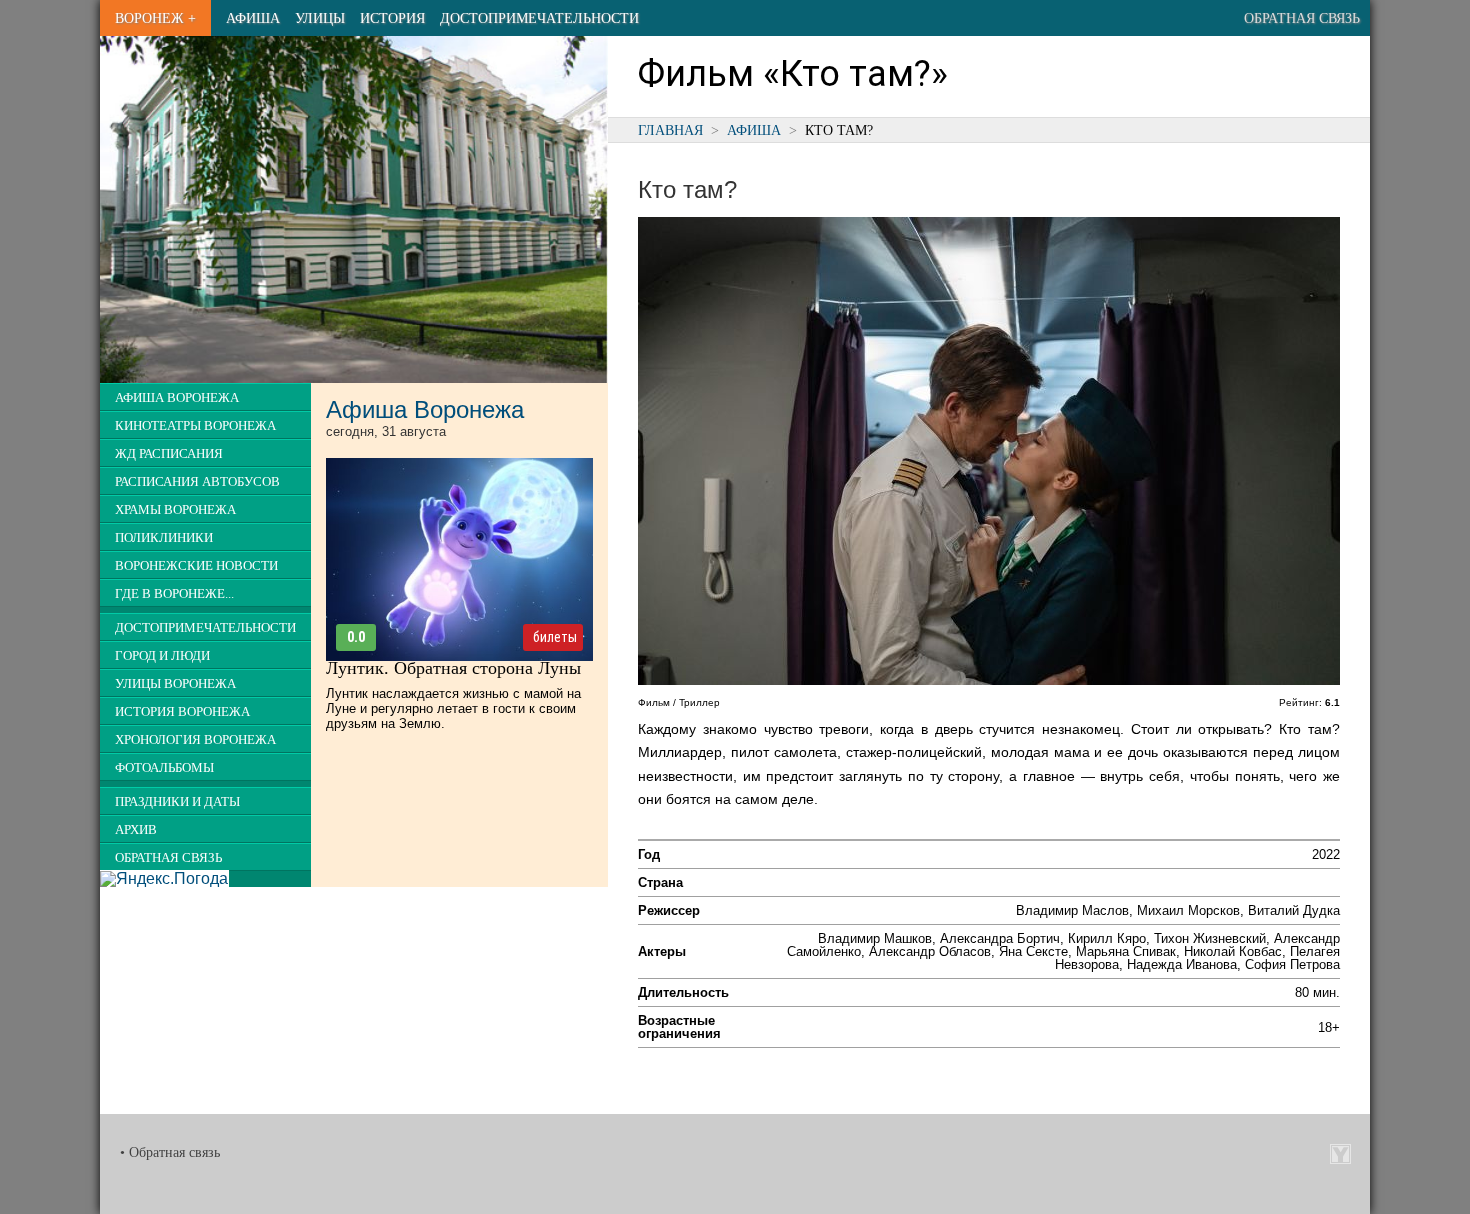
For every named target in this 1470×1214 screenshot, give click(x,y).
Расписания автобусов (197, 482)
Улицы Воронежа (175, 684)
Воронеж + (155, 18)
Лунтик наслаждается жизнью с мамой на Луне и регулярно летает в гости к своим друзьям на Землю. (453, 708)
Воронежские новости (196, 566)
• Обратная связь (170, 1152)
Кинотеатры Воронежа (195, 426)
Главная (670, 130)
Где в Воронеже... (174, 594)
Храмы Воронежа (175, 510)
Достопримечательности (539, 18)
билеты (555, 637)
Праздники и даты (177, 802)
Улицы (320, 18)
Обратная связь (1302, 18)
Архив (136, 830)
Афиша (253, 18)
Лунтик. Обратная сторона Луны (453, 668)
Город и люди (162, 656)
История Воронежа (182, 712)
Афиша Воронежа (177, 398)
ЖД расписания (169, 454)
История (392, 18)
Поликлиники (164, 538)
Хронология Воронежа (195, 740)
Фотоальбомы (164, 768)
